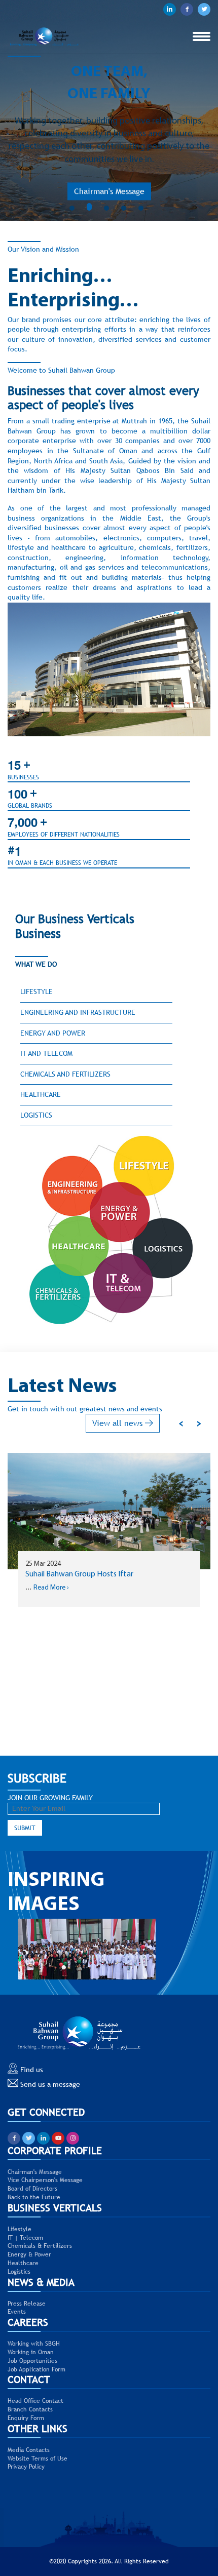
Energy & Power (29, 2254)
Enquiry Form (26, 2418)
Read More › (73, 1609)
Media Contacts (29, 2450)
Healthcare (41, 1094)
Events (17, 2312)
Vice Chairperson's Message (45, 2180)
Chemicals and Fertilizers (65, 1074)
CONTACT (29, 2379)
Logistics (36, 1115)
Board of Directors (32, 2189)
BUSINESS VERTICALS (55, 2208)
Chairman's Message (109, 187)
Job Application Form (37, 2369)
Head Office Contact (35, 2401)
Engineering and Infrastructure (78, 1012)
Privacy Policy (26, 2467)
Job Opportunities (32, 2361)
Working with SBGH (34, 2344)
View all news (119, 1423)
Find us (31, 2070)
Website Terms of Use (38, 2459)
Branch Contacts (30, 2409)
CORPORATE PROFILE (55, 2150)
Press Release (27, 2304)
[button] (75, 208)
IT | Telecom (25, 2238)
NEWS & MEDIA (41, 2282)
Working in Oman (31, 2352)
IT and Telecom (46, 1053)
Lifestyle (37, 992)
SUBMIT (25, 1828)
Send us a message (49, 2084)
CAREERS (28, 2322)
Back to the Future (34, 2197)
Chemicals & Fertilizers (40, 2246)
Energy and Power (53, 1033)
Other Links (38, 2428)
